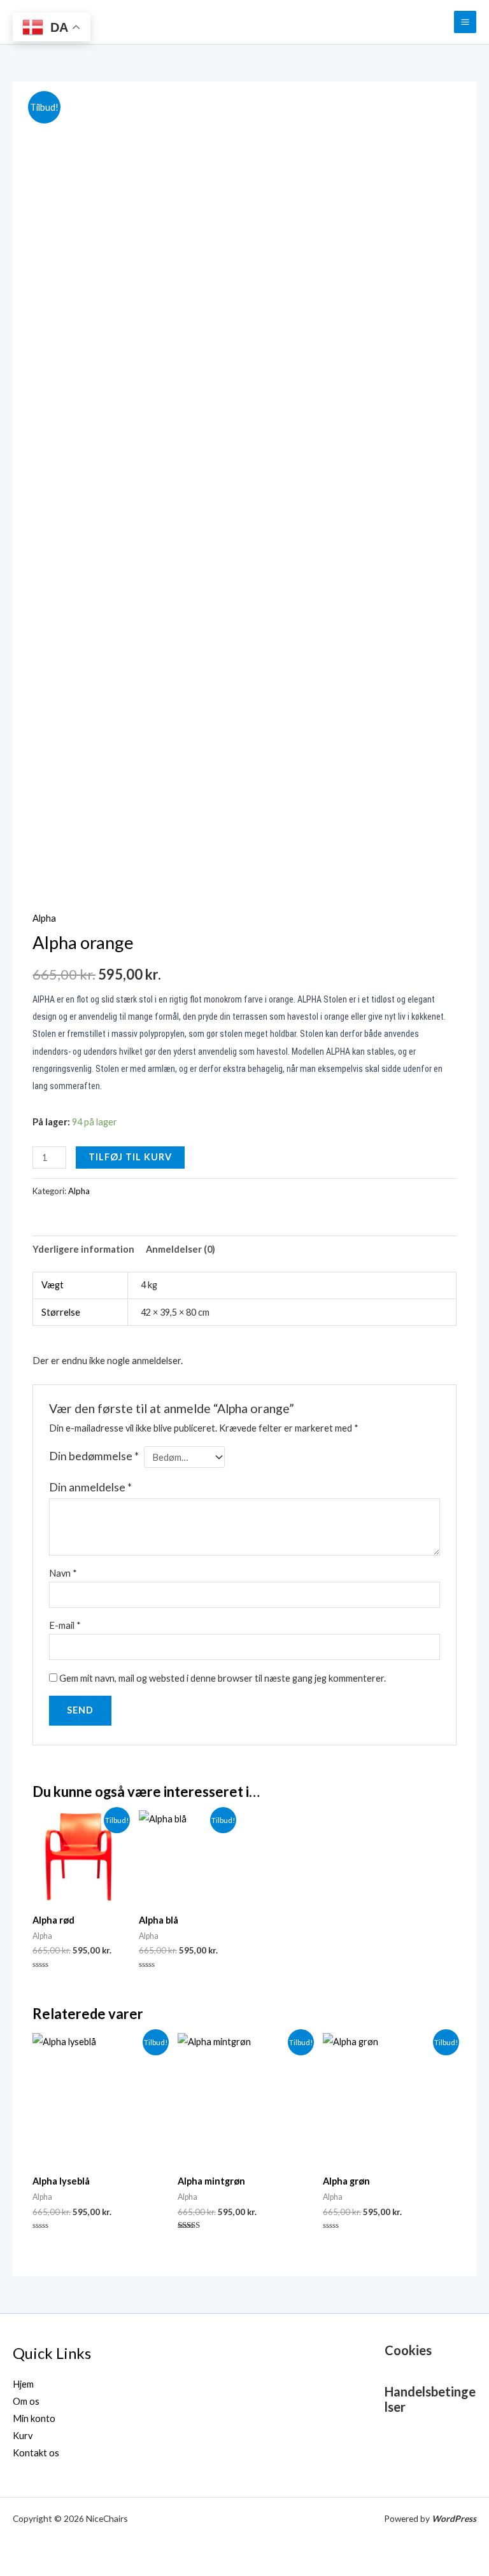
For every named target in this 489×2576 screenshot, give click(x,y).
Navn (63, 1573)
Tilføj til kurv (130, 1157)
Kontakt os (36, 2453)
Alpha (44, 918)
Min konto (34, 2418)
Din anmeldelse (90, 1487)
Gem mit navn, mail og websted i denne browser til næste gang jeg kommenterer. (223, 1678)
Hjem (23, 2384)
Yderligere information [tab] (83, 1249)
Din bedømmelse (94, 1456)
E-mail (65, 1625)
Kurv (23, 2436)
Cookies (408, 2350)
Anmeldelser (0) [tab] (181, 1249)
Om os (26, 2401)
